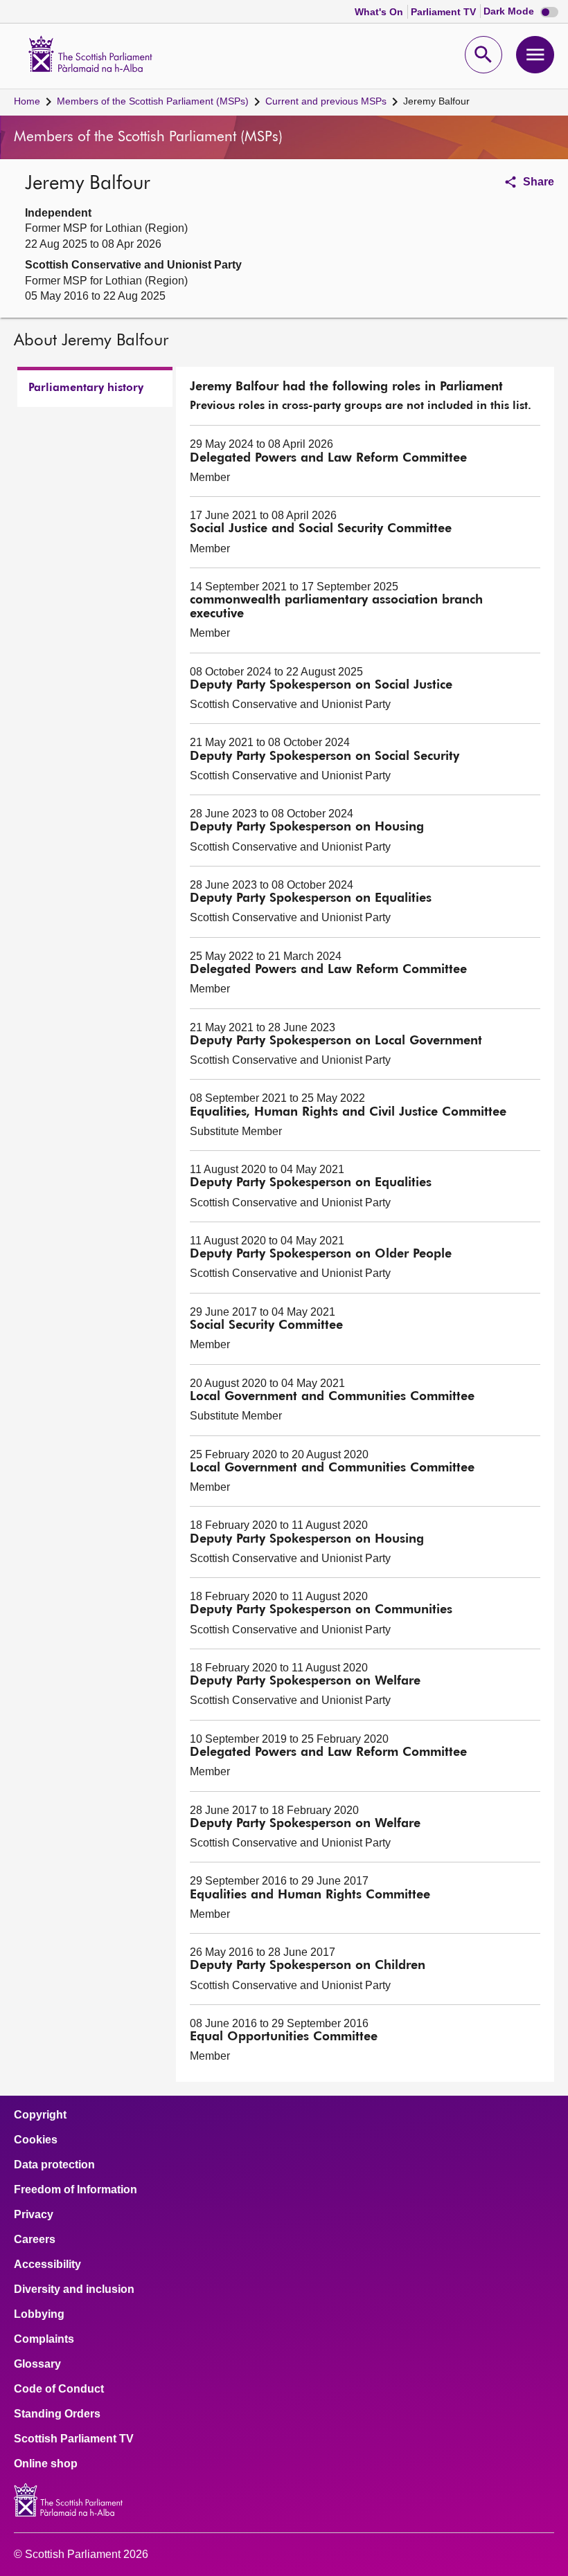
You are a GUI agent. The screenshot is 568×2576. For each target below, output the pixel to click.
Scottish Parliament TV (74, 2439)
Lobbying (39, 2314)
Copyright (40, 2115)
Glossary (37, 2364)
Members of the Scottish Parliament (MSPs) (153, 101)
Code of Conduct (59, 2389)
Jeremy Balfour (436, 101)
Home (27, 101)
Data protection (54, 2165)
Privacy (34, 2215)
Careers (35, 2240)
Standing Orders (57, 2414)
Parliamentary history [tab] (86, 388)
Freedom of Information (76, 2190)
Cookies (36, 2140)
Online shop (46, 2464)
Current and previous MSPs (326, 101)
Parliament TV (445, 12)
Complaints (44, 2339)
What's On (380, 12)
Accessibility (47, 2265)
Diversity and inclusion (74, 2289)
